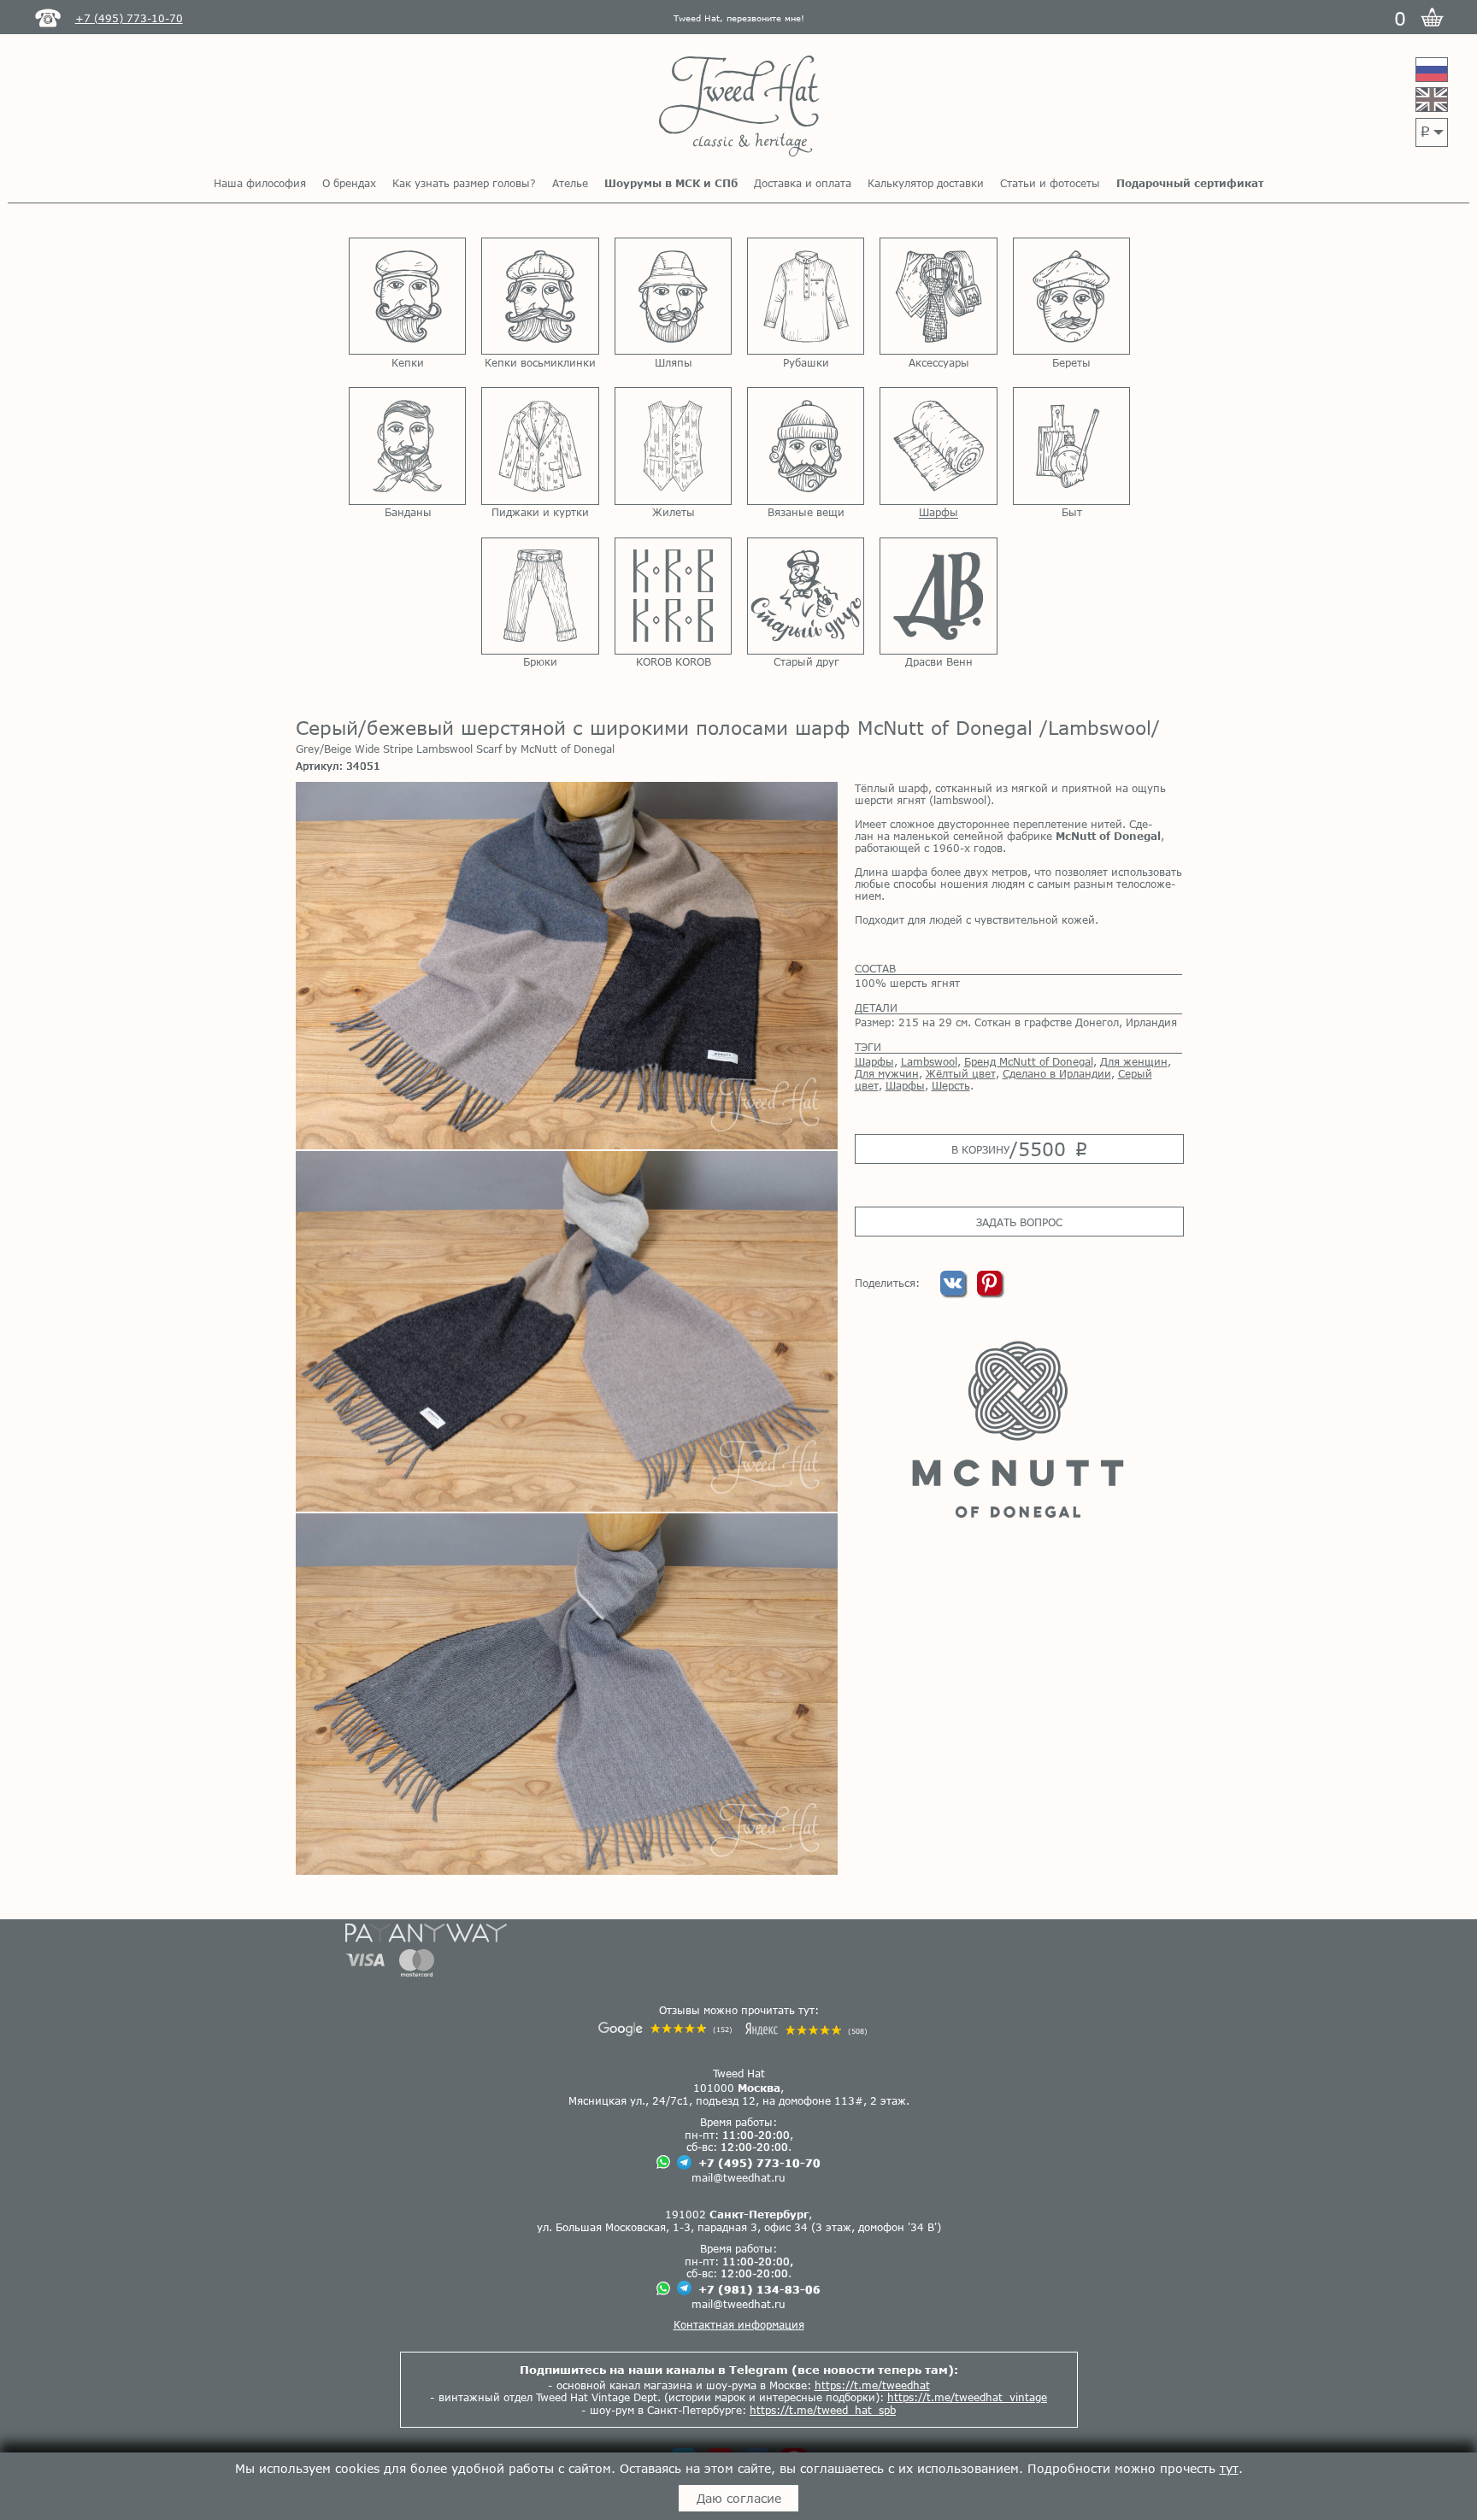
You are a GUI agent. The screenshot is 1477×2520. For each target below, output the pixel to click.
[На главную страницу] (739, 107)
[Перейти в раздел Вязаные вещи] (806, 446)
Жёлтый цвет (961, 1073)
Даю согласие (739, 2498)
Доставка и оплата (803, 183)
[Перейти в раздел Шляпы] (673, 296)
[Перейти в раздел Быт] (1071, 446)
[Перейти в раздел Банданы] (407, 446)
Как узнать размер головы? (464, 183)
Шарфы (874, 1061)
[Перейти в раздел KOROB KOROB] (673, 596)
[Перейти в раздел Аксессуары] (938, 296)
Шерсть (951, 1085)
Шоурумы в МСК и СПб (671, 183)
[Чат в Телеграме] (684, 2163)
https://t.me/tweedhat (872, 2385)
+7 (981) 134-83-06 (759, 2289)
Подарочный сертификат (1190, 183)
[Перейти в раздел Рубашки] (806, 296)
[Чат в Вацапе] (663, 2163)
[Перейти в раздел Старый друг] (806, 596)
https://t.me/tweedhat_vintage (967, 2397)
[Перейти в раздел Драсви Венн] (938, 596)
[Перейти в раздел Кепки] (407, 296)
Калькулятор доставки (926, 183)
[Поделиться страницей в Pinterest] (989, 1291)
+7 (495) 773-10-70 (759, 2163)
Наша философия (260, 183)
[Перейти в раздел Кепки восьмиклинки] (540, 296)
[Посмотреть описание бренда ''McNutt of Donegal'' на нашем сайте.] (1018, 1429)
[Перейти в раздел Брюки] (540, 596)
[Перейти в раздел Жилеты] (673, 446)
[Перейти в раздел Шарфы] (938, 446)
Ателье (570, 183)
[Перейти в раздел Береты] (1071, 296)
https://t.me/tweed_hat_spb (823, 2410)
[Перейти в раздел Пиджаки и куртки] (540, 446)
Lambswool (929, 1061)
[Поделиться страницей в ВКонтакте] (954, 1291)
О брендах (349, 183)
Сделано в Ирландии (1057, 1073)
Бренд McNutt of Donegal (1029, 1061)
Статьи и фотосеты (1050, 183)
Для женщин (1134, 1061)
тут (1229, 2468)
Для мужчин (887, 1073)
